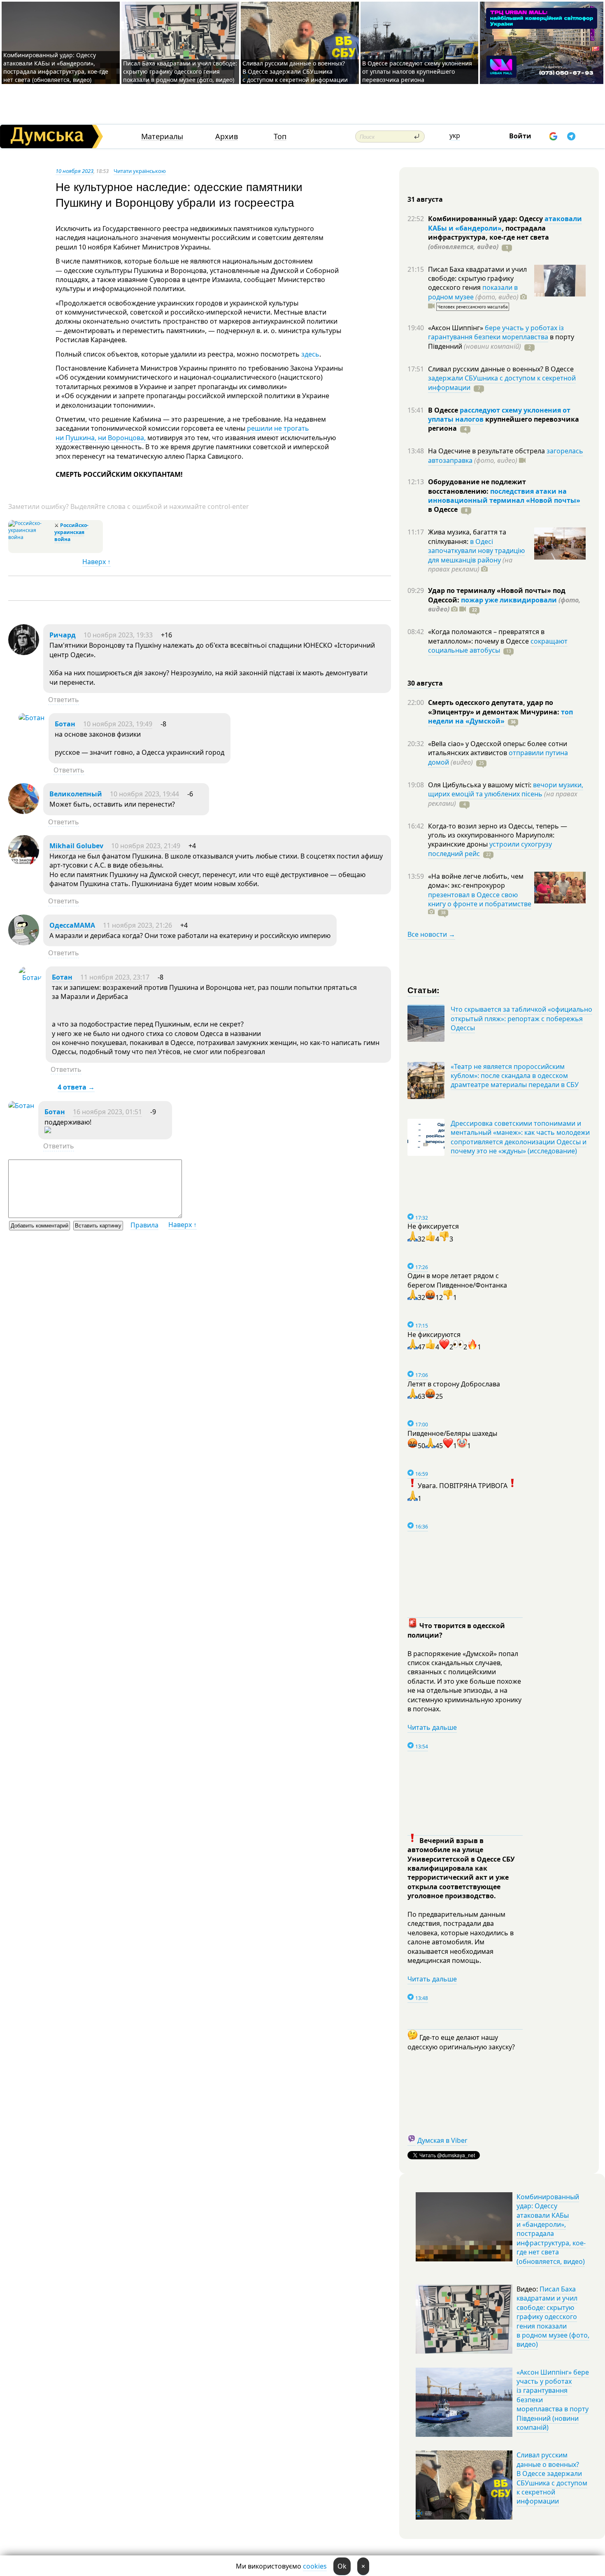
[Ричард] (24, 653)
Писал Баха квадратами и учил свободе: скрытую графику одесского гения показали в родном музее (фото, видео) (180, 71)
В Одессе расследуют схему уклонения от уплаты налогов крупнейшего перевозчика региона (417, 71)
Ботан (65, 724)
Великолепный (76, 794)
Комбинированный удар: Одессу (486, 219)
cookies (315, 2566)
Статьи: (424, 990)
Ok (342, 2566)
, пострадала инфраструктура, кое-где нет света (489, 237)
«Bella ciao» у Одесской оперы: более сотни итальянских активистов (498, 748)
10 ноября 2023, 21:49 (146, 846)
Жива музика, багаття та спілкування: (467, 537)
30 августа (425, 683)
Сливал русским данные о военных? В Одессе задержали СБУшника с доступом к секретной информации (295, 71)
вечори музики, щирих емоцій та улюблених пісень (506, 789)
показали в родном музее (473, 292)
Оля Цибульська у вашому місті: (481, 785)
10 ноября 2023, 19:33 (118, 635)
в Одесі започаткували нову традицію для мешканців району (476, 551)
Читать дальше (432, 1727)
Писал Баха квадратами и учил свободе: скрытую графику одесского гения (477, 279)
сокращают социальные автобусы (498, 646)
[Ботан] (31, 718)
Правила (144, 1225)
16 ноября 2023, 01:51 (107, 1112)
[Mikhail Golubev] (24, 863)
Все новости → (431, 934)
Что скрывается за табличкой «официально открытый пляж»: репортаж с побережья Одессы (521, 1018)
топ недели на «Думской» (500, 716)
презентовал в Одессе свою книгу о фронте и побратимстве (480, 899)
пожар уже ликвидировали (509, 600)
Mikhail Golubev (76, 846)
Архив (227, 136)
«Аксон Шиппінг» (456, 328)
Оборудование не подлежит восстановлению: (477, 486)
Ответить (64, 700)
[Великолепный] (24, 812)
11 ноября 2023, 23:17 (115, 977)
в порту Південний (501, 341)
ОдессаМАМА (72, 925)
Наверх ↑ (97, 562)
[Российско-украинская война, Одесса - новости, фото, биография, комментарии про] (30, 537)
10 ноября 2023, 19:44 (144, 794)
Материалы (162, 136)
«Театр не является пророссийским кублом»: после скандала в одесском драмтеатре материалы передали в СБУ (515, 1076)
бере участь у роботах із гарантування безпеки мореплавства (496, 332)
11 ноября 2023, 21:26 (137, 925)
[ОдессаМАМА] (24, 943)
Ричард (63, 635)
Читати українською (140, 171)
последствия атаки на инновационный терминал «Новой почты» (504, 496)
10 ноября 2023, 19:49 (118, 724)
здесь (310, 354)
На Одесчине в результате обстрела (487, 451)
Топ (280, 136)
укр (455, 135)
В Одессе (444, 410)
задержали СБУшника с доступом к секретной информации (502, 383)
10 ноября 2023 (74, 171)
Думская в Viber (442, 2140)
